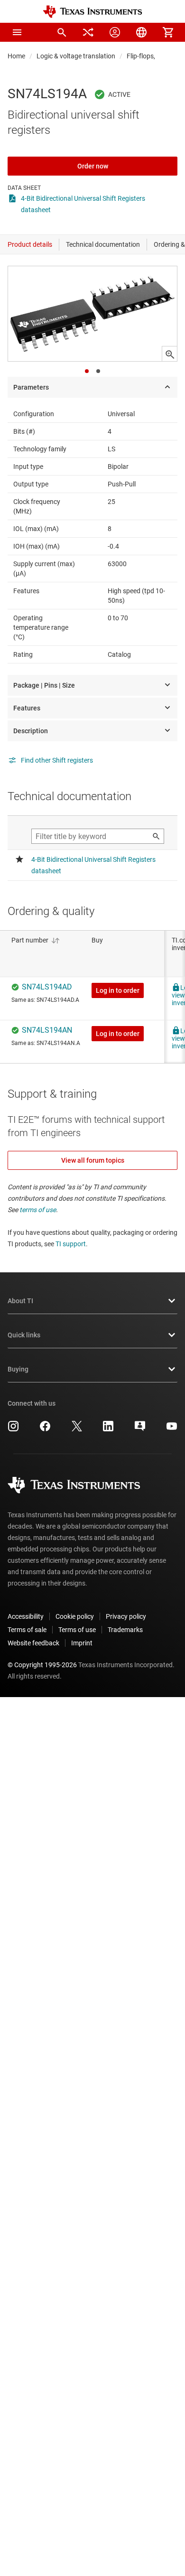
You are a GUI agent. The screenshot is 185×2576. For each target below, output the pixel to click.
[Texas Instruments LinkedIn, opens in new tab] (108, 1429)
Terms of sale (27, 1630)
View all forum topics (93, 1160)
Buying (18, 1369)
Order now (93, 166)
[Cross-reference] (88, 32)
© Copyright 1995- (42, 1665)
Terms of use (77, 1630)
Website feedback (33, 1643)
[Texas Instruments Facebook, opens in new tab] (45, 1429)
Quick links (24, 1335)
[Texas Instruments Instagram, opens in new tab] (13, 1429)
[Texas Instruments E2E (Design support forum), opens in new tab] (140, 1429)
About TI (20, 1301)
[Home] (92, 12)
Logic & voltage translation (76, 56)
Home (16, 56)
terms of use (38, 1210)
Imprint (82, 1643)
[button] (17, 32)
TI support (71, 1244)
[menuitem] (62, 32)
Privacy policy (126, 1616)
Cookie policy (75, 1616)
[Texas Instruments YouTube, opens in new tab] (172, 1429)
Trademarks (125, 1630)
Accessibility (26, 1616)
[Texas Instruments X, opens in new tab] (77, 1429)
